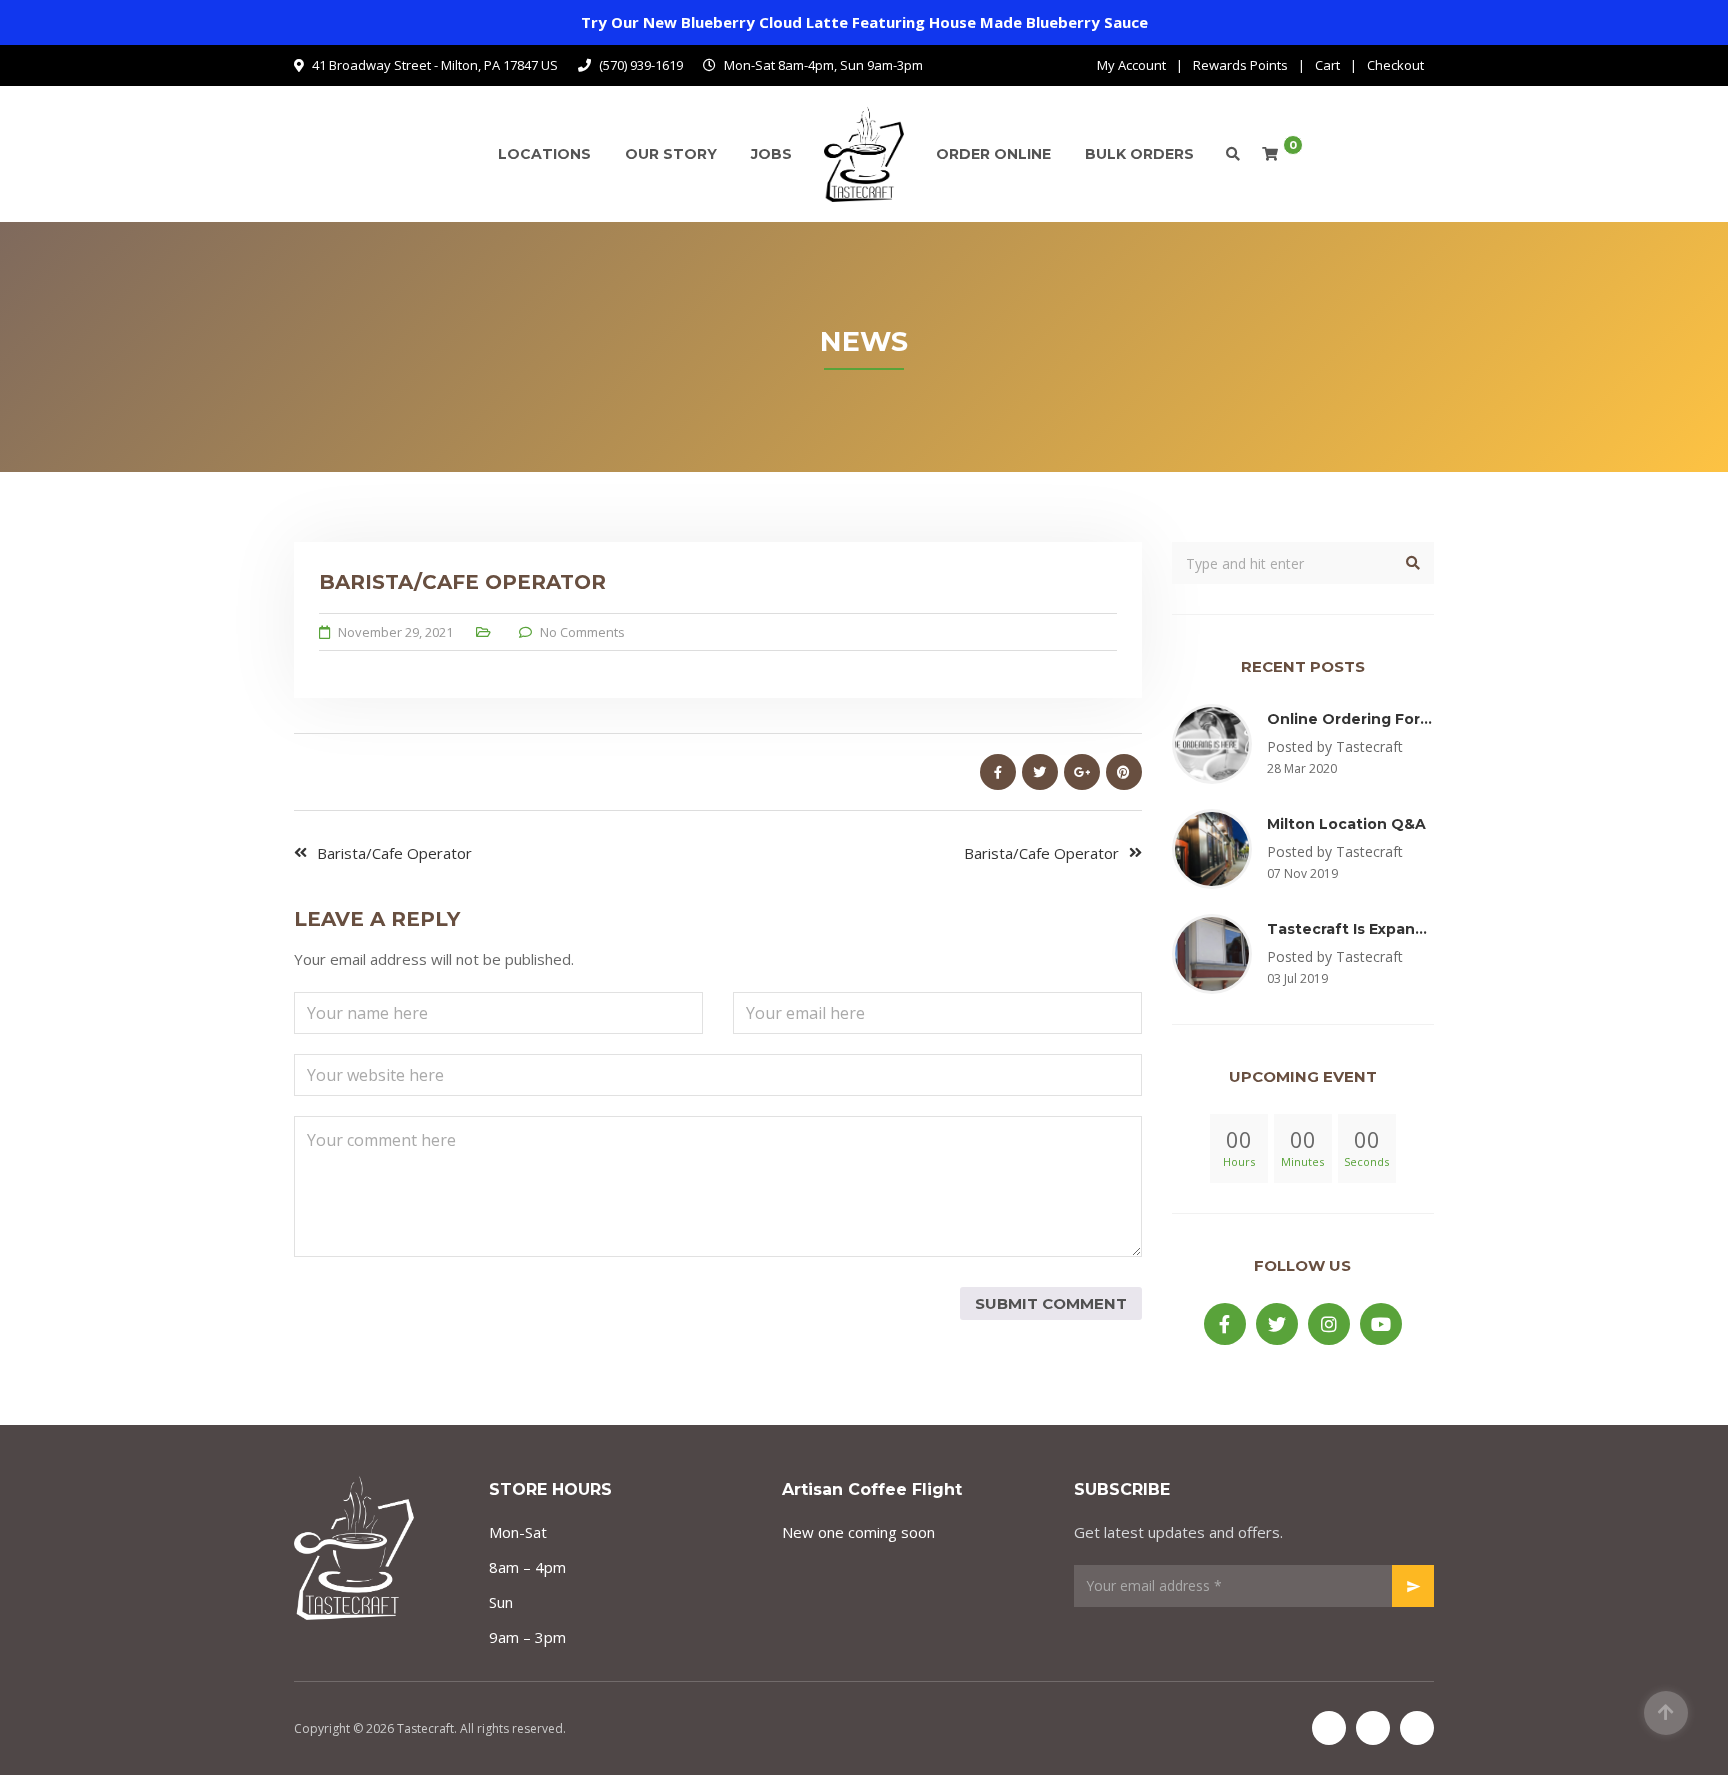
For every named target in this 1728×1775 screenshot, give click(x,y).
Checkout (1395, 65)
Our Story (671, 154)
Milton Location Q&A (1346, 824)
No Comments (582, 632)
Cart (1327, 65)
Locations (544, 154)
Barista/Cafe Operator (394, 853)
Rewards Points (1240, 65)
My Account (1131, 65)
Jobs (771, 154)
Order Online (993, 154)
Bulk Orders (1139, 154)
